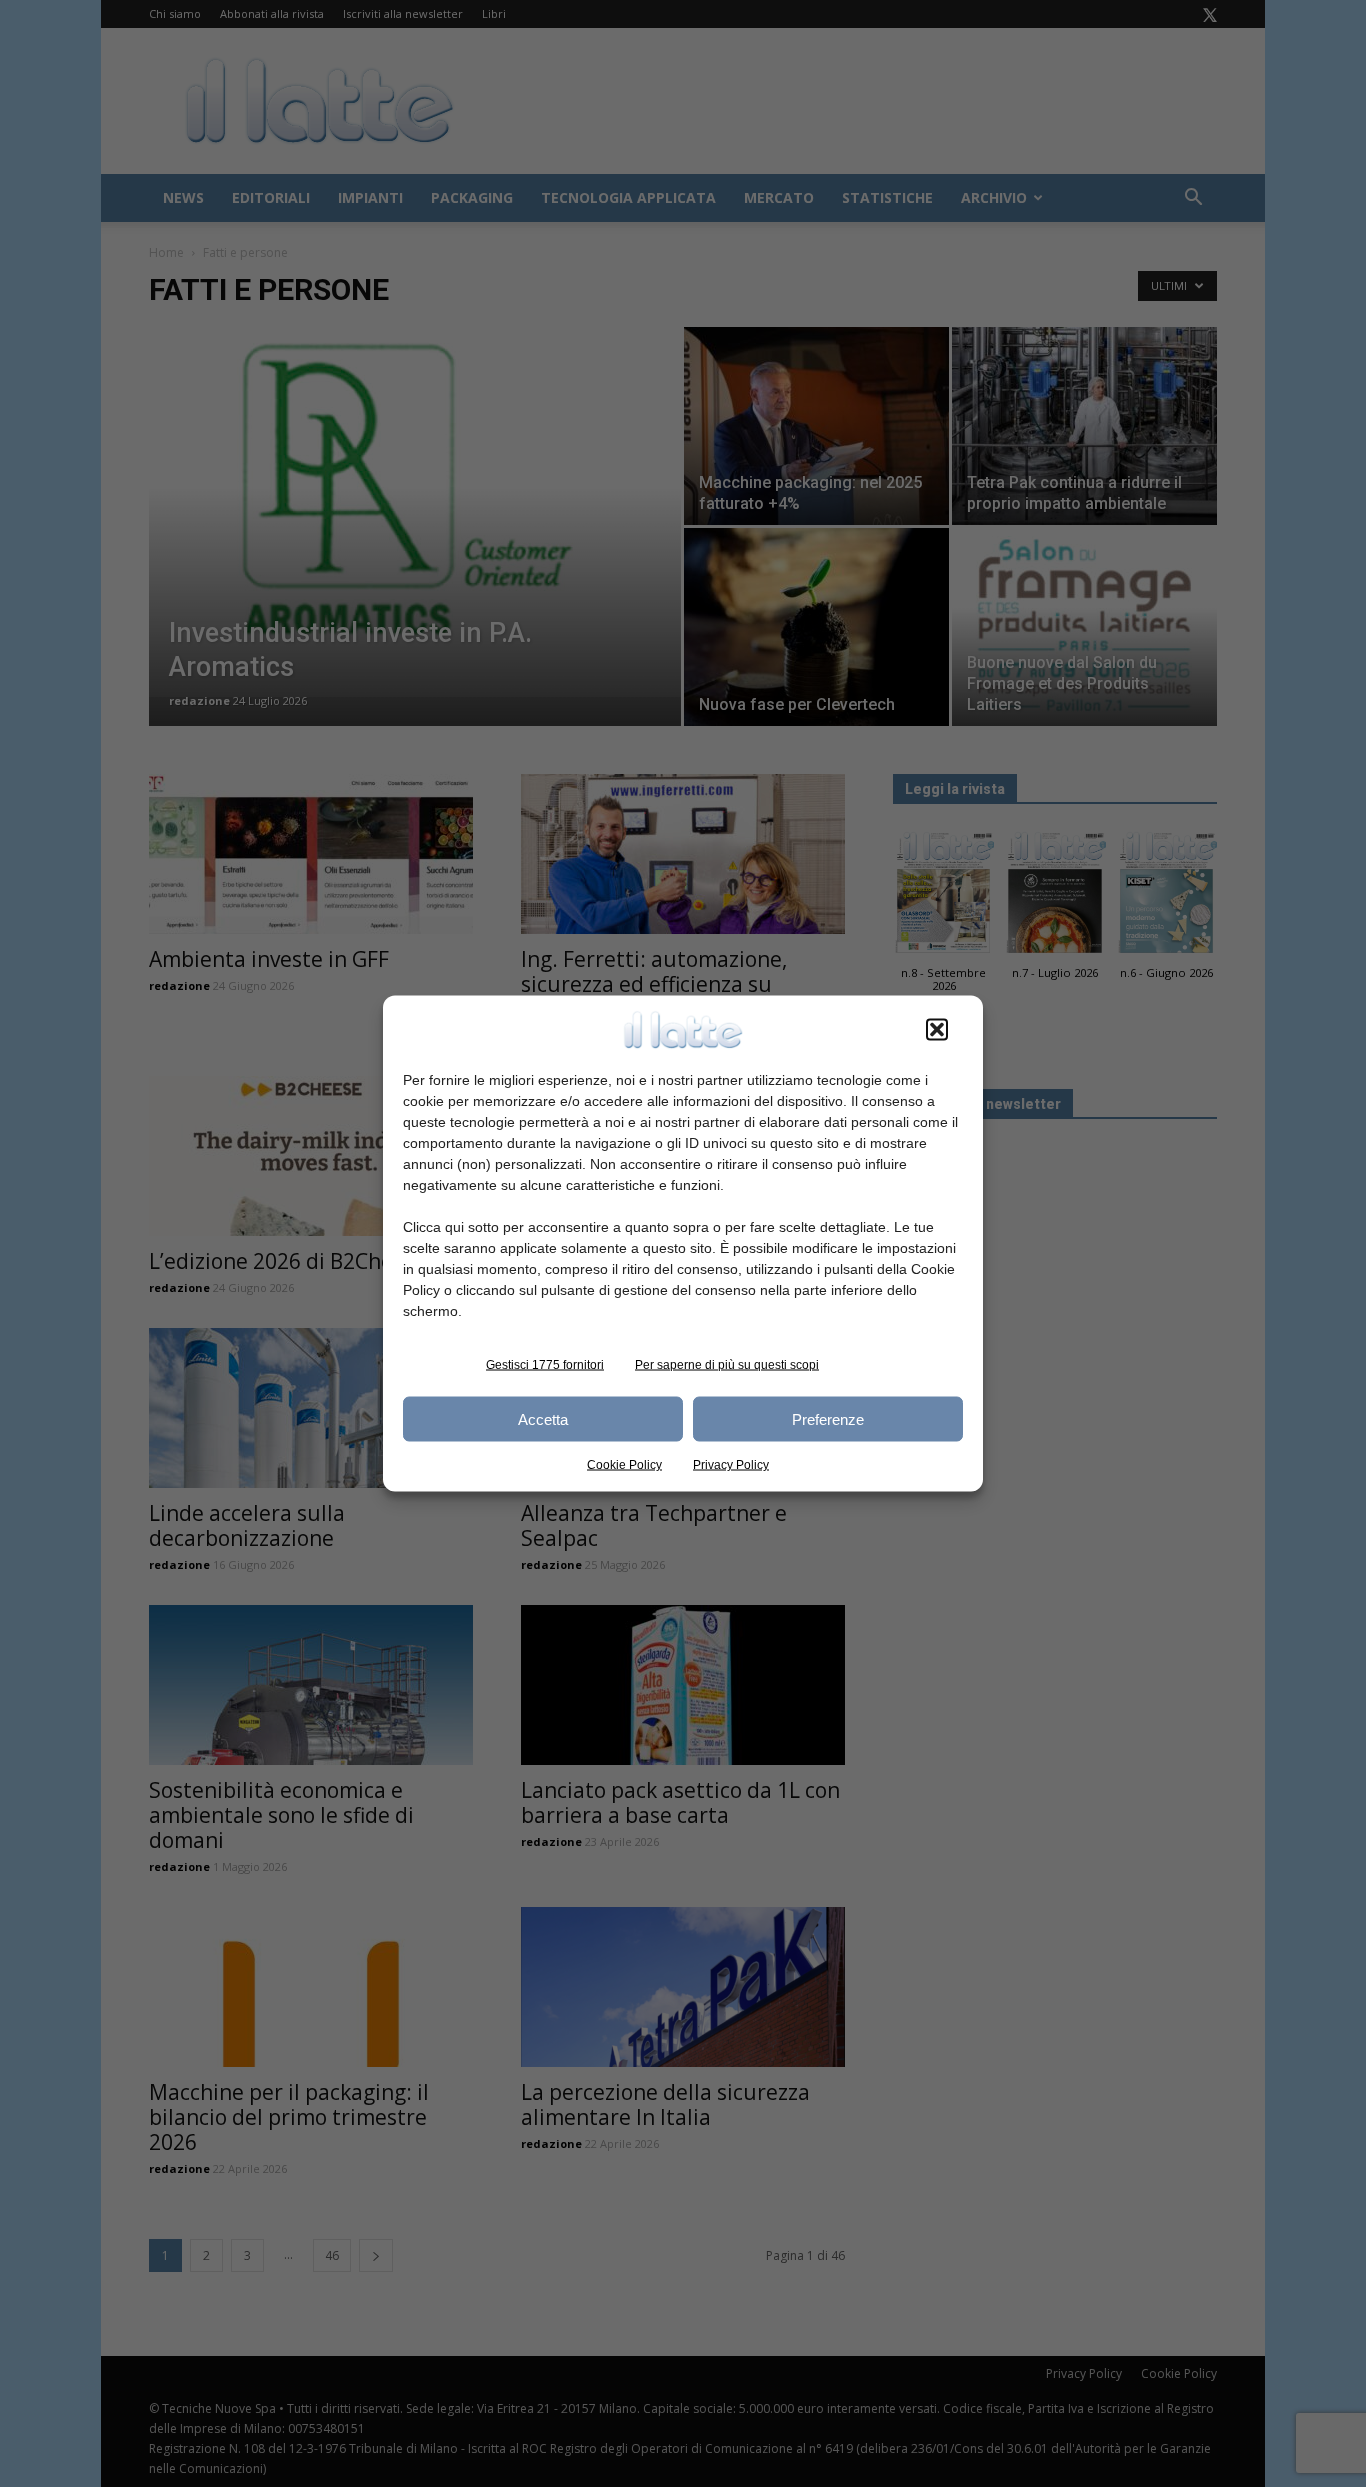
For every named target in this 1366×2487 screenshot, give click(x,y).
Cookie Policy (624, 1465)
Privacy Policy (731, 1465)
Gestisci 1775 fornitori (545, 1365)
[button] (937, 1030)
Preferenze (828, 1418)
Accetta (543, 1418)
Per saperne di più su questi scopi (727, 1365)
